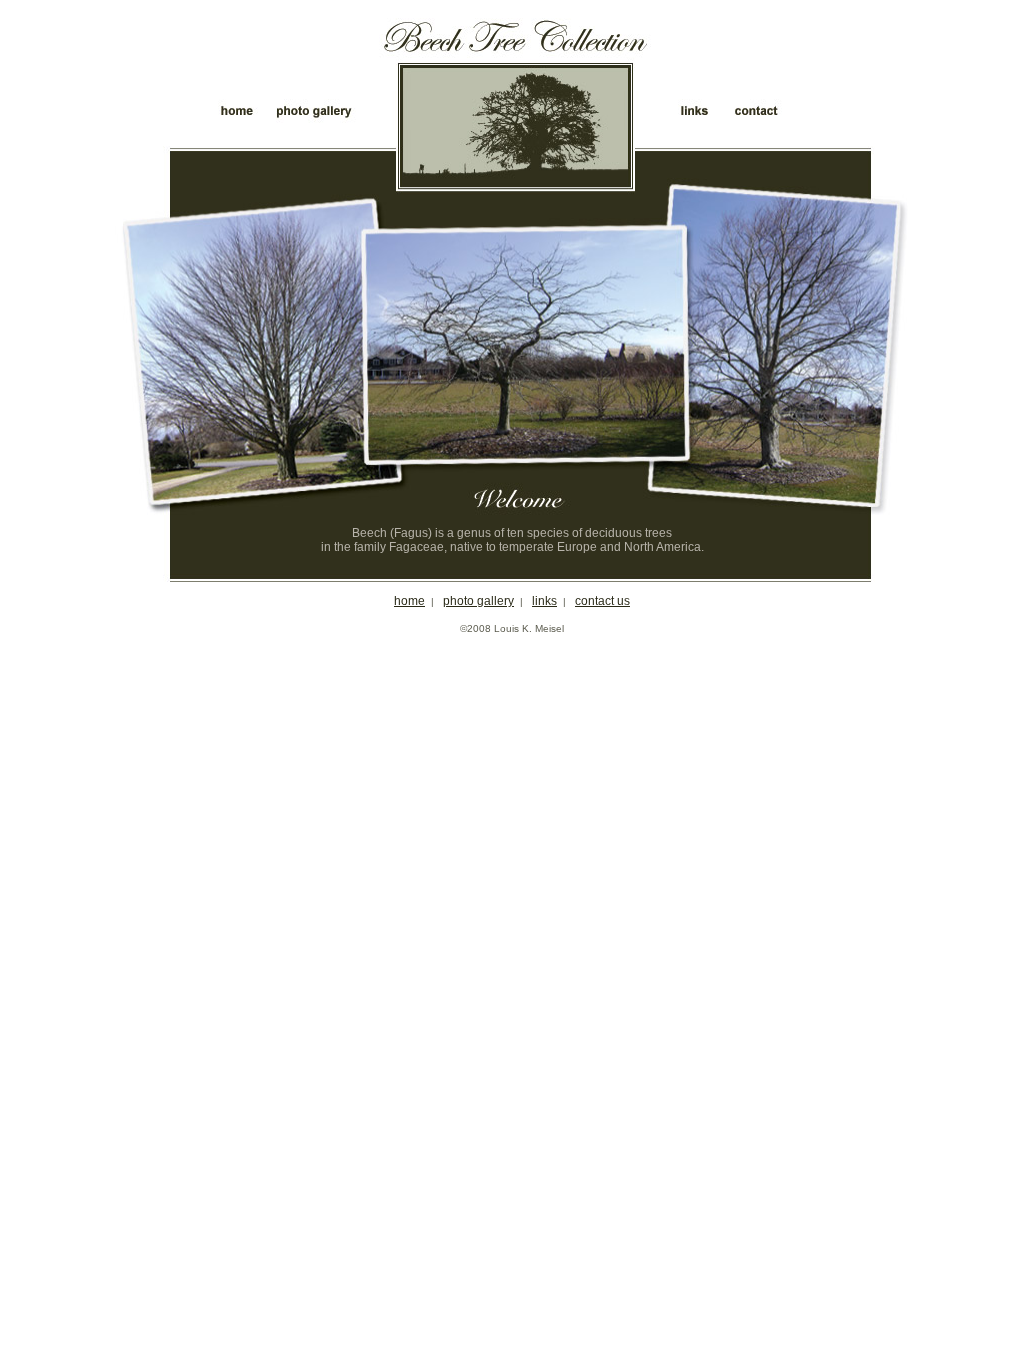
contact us (602, 601)
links (544, 601)
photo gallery (478, 601)
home (409, 601)
